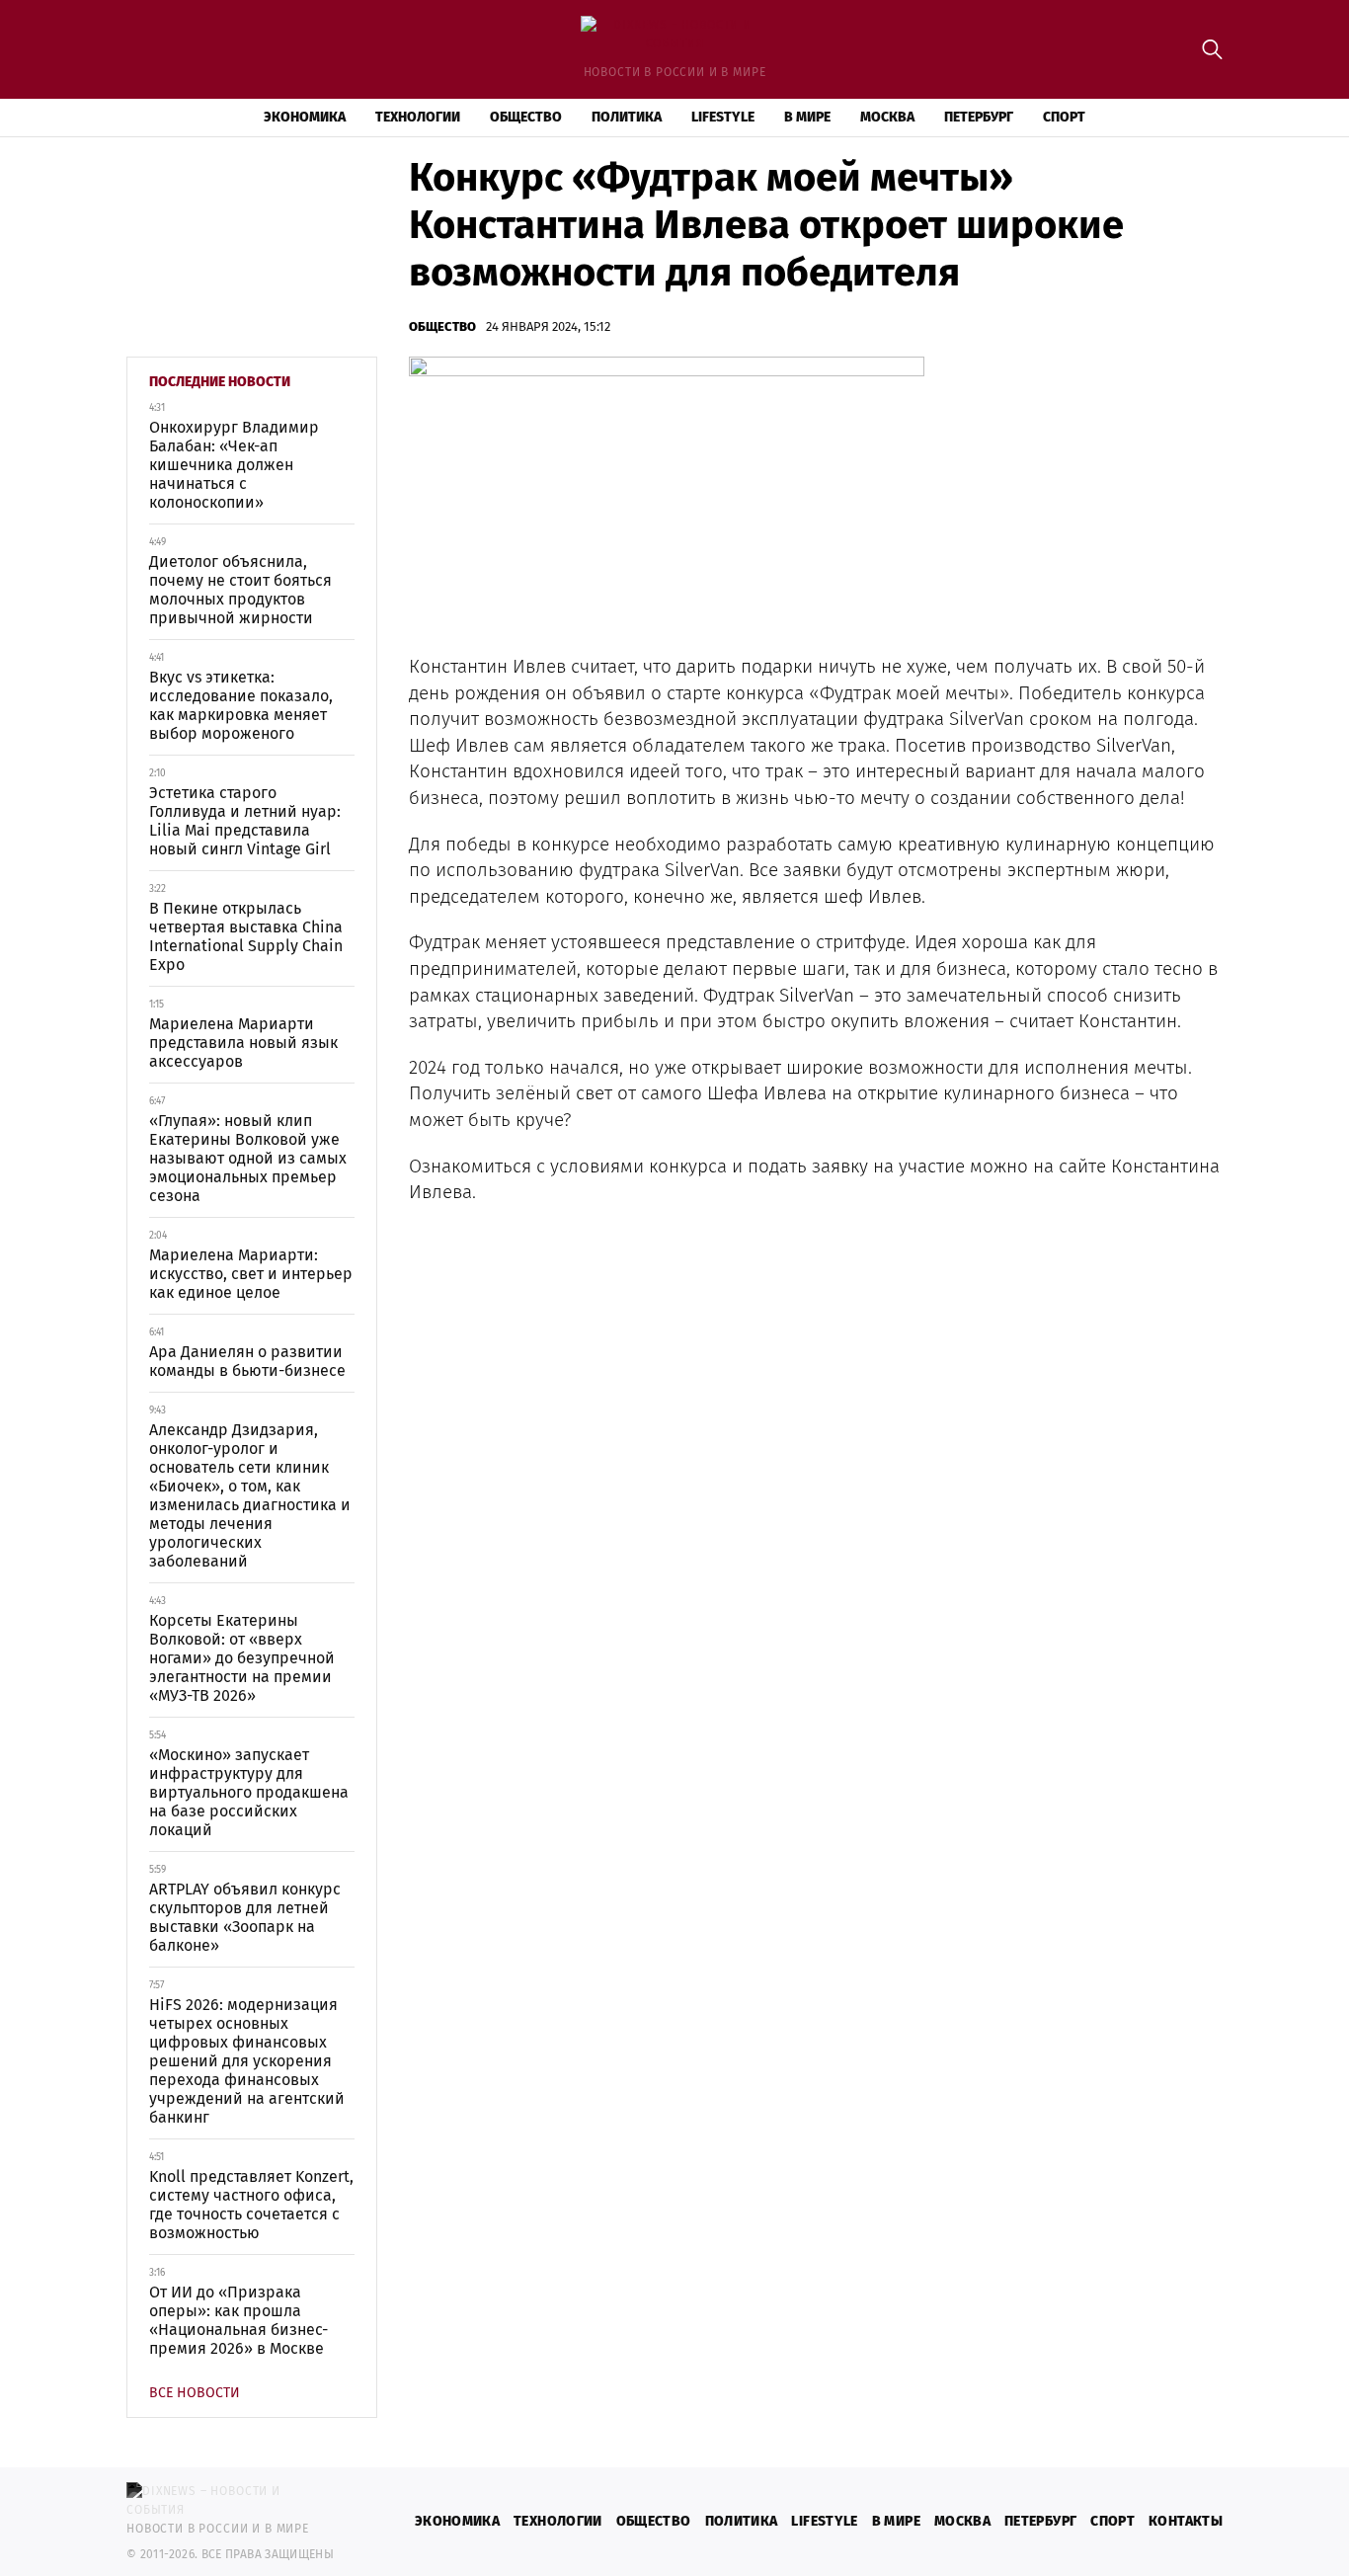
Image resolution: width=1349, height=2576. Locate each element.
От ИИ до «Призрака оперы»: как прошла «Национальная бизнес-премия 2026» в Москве (238, 2320)
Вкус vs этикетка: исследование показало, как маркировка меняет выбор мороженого (241, 705)
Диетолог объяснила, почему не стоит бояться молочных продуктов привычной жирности (240, 590)
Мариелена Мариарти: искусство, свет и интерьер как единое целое (251, 1274)
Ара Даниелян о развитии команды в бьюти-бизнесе (247, 1361)
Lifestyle (723, 117)
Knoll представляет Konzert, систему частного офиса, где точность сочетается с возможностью (251, 2205)
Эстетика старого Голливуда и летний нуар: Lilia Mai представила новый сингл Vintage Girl (245, 821)
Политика (627, 117)
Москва (887, 117)
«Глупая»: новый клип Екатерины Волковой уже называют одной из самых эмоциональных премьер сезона (248, 1158)
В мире (807, 117)
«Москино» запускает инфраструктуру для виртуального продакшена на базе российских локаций (249, 1792)
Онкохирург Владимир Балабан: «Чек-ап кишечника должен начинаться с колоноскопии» (234, 465)
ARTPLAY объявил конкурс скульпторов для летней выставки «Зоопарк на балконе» (245, 1917)
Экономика (305, 117)
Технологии (418, 117)
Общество (526, 117)
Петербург (979, 117)
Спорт (1064, 117)
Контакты (1186, 2521)
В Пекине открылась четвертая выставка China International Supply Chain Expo (246, 936)
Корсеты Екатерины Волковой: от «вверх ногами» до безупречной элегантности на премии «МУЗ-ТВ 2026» (242, 1658)
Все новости (195, 2393)
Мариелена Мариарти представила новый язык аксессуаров (243, 1043)
